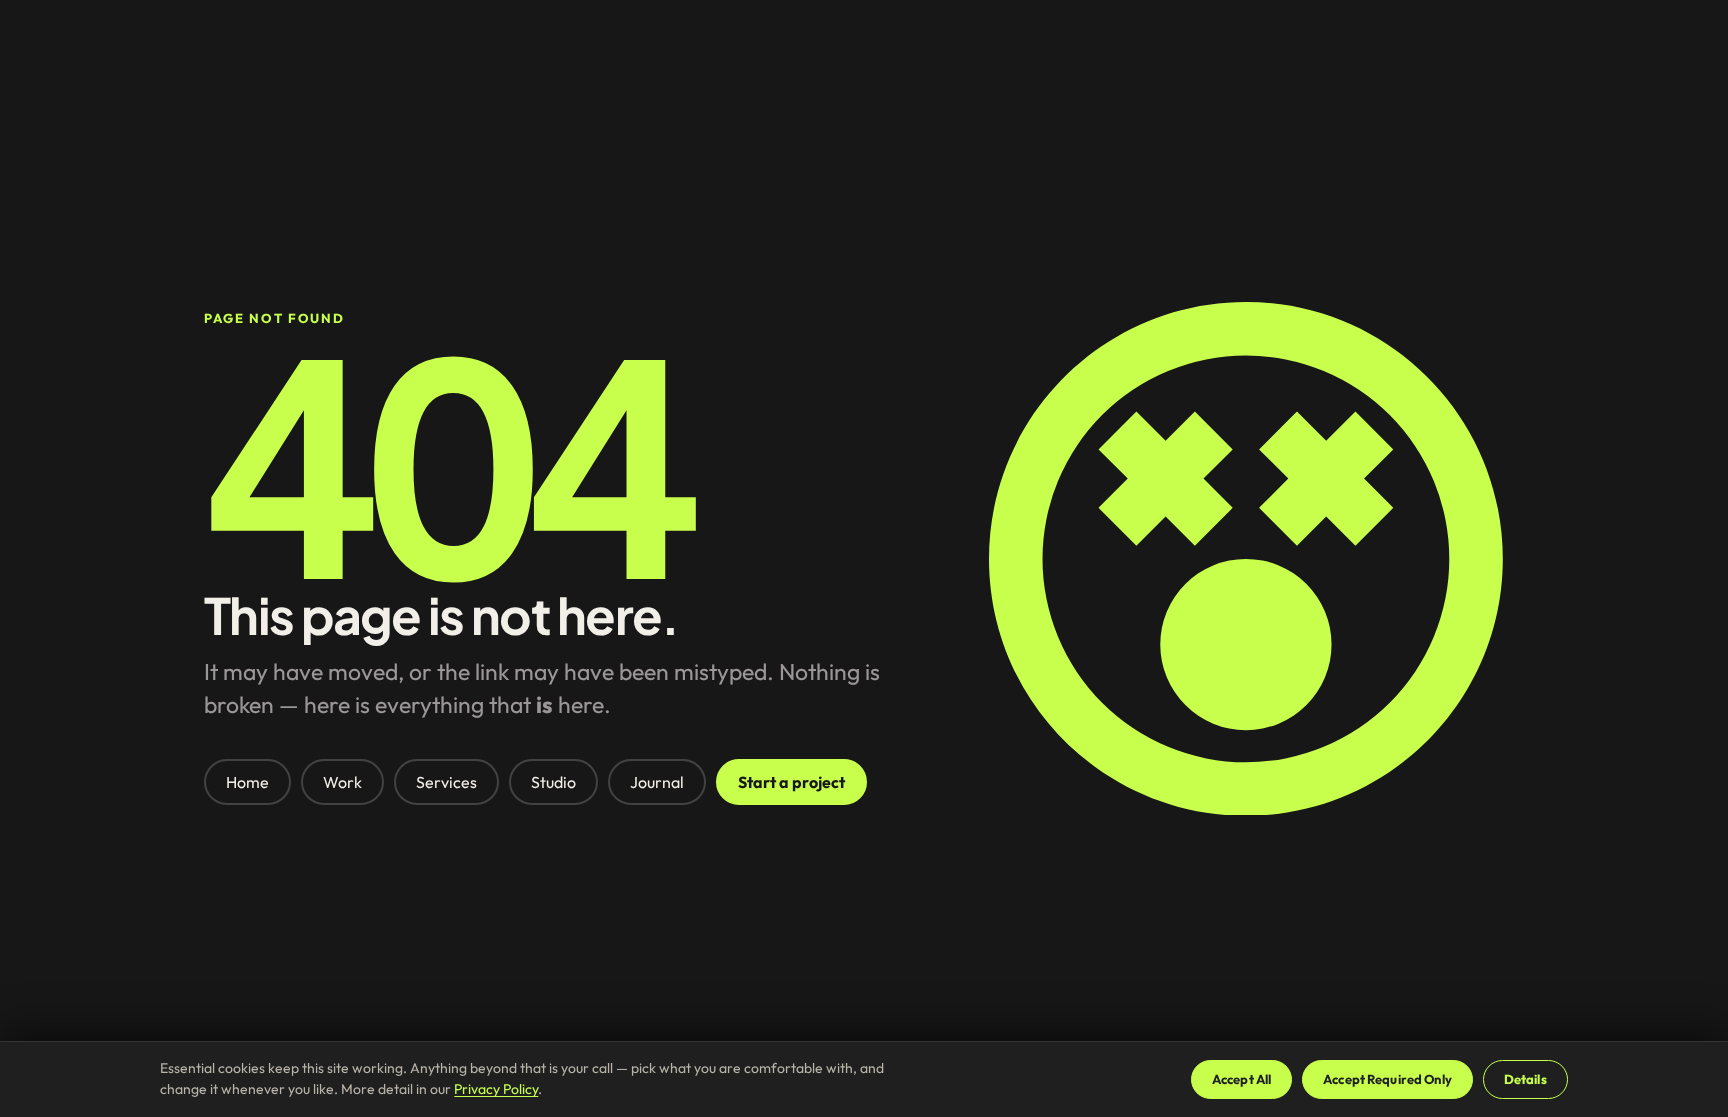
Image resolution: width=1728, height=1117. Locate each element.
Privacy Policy (496, 1089)
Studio (553, 782)
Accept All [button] (1241, 1079)
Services (446, 782)
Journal (657, 782)
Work (342, 782)
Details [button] (1525, 1079)
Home (247, 782)
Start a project (791, 782)
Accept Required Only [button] (1387, 1079)
